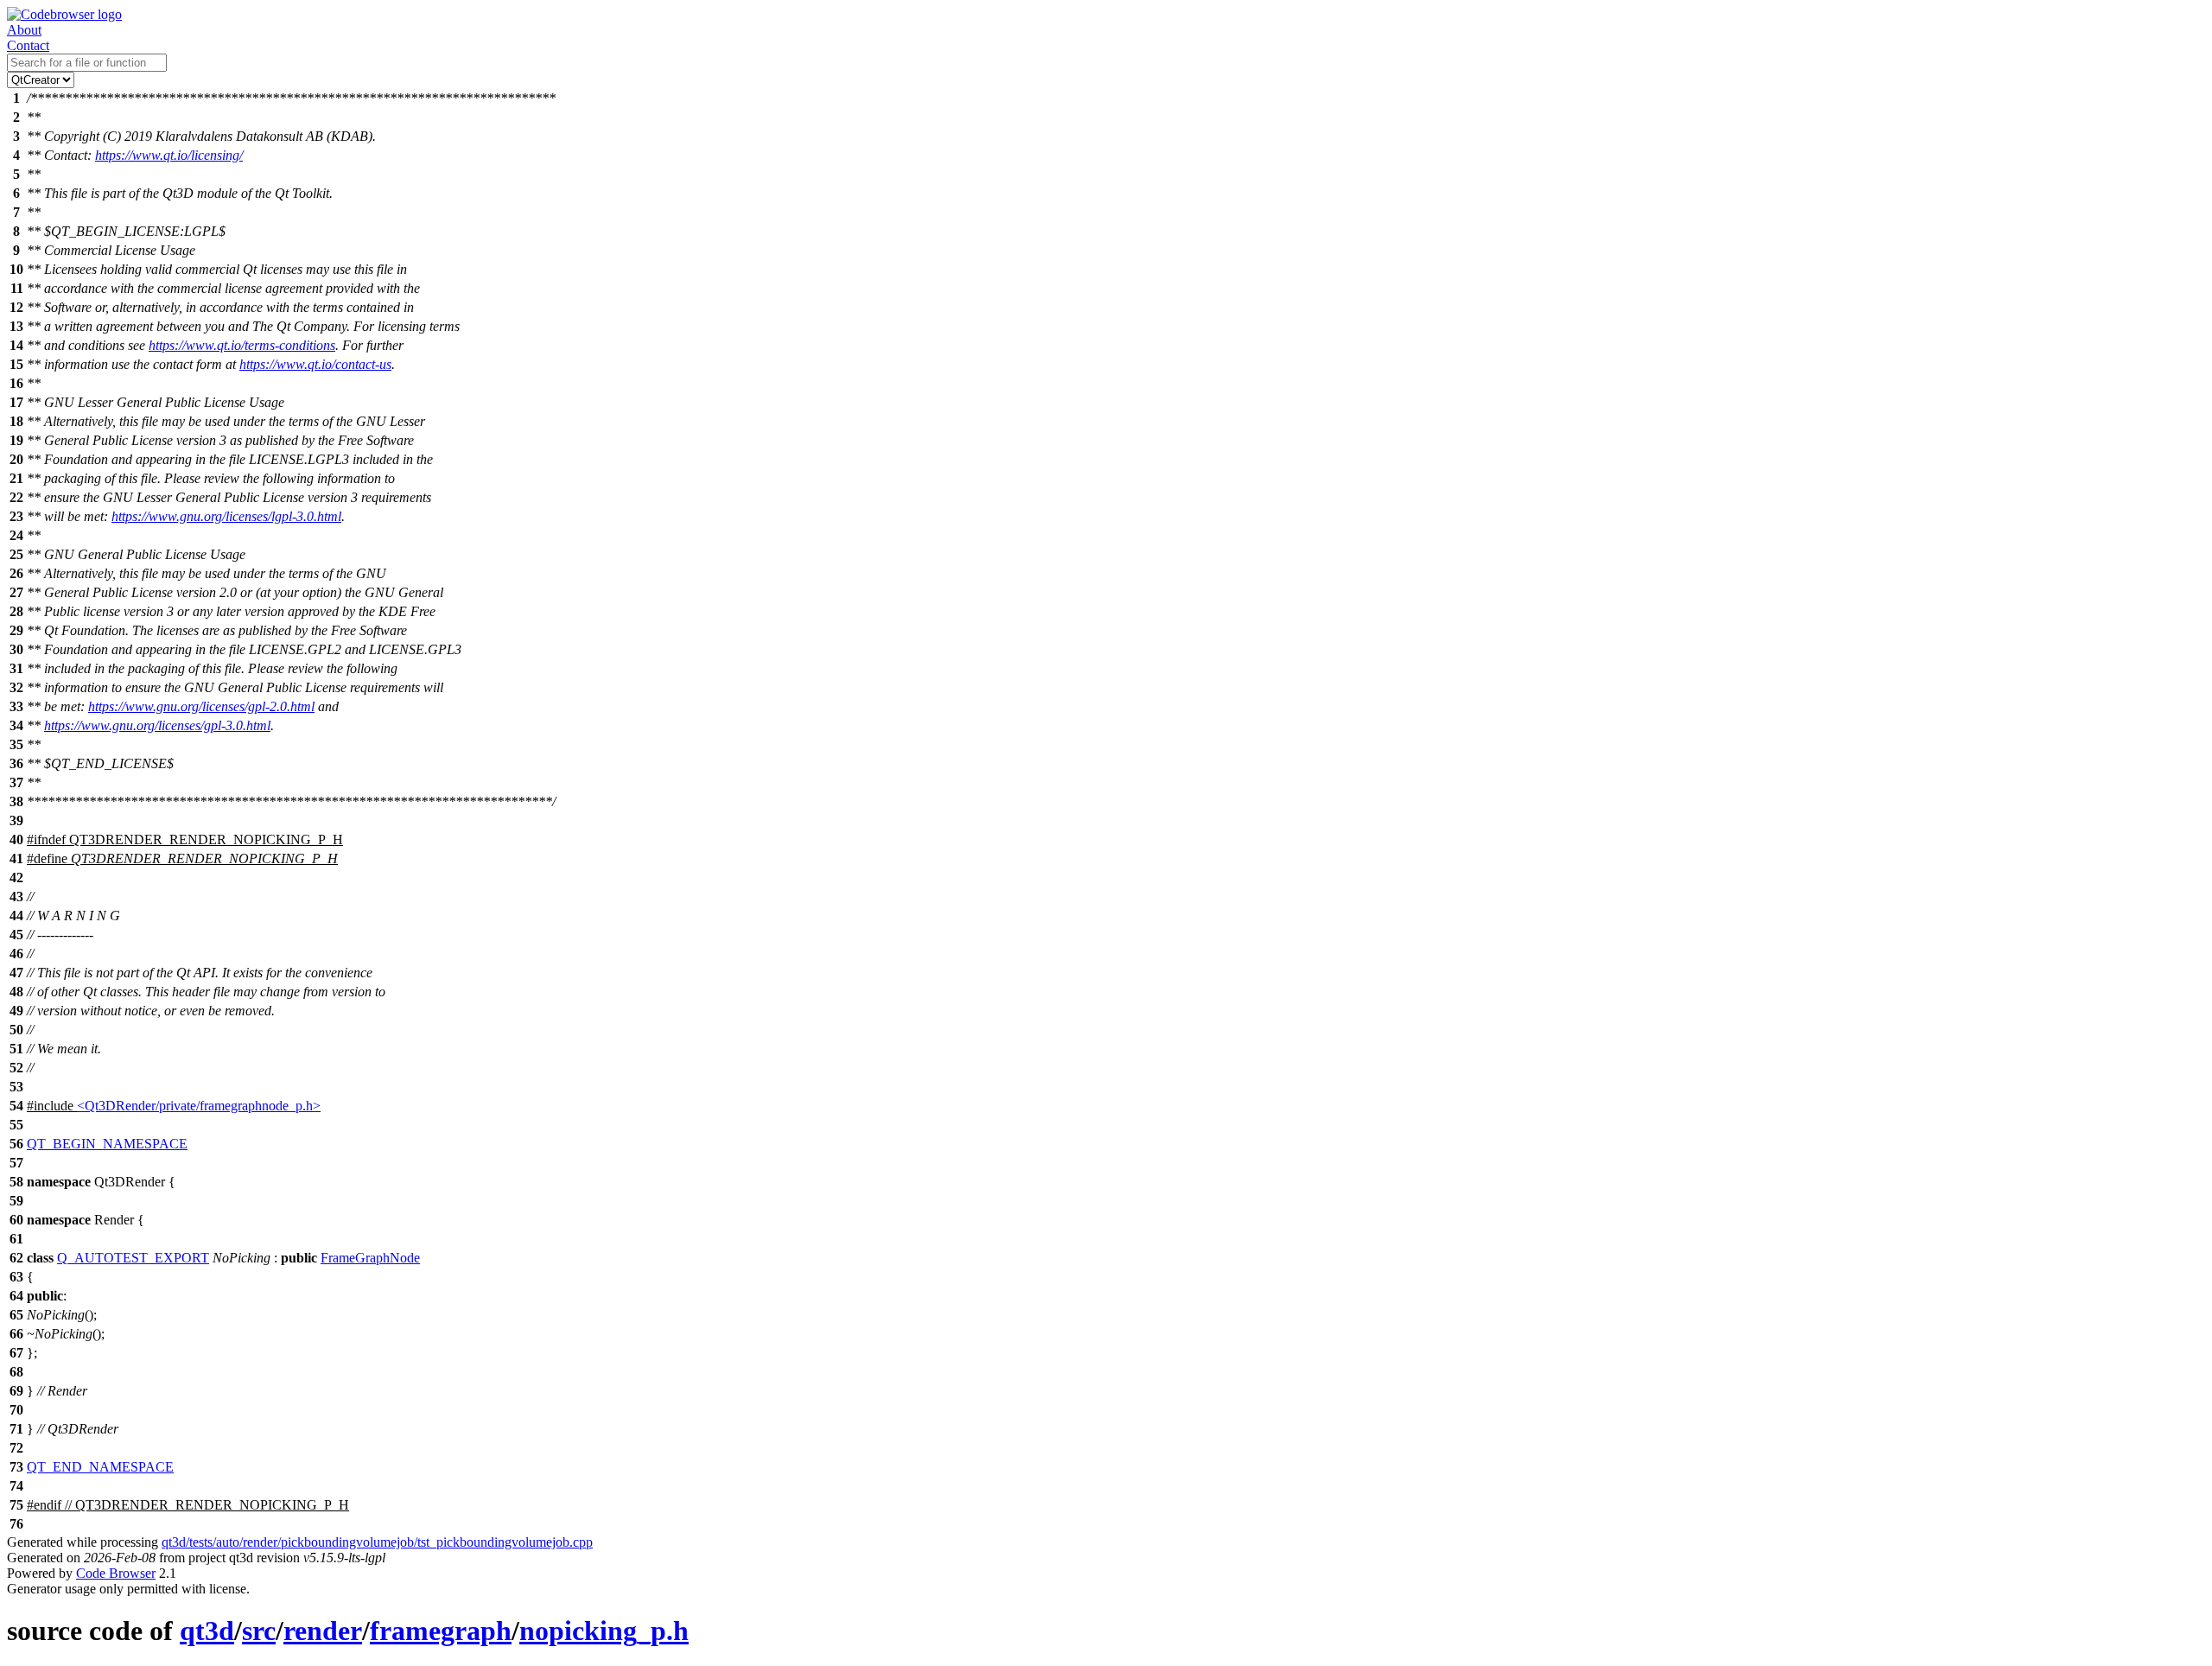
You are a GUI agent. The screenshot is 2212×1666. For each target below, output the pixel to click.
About (24, 30)
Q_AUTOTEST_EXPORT (133, 1258)
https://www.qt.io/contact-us (315, 364)
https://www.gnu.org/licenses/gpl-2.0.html (201, 706)
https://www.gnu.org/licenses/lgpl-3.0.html (226, 516)
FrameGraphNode (370, 1258)
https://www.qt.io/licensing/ (169, 155)
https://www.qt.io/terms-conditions (242, 345)
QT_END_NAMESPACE (100, 1467)
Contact (28, 45)
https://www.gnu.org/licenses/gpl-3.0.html (157, 725)
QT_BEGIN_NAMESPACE (107, 1144)
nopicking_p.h (604, 1631)
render (323, 1631)
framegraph (441, 1631)
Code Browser (116, 1573)
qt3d (207, 1631)
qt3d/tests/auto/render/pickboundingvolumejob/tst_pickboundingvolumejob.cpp (377, 1542)
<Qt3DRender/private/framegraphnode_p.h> (199, 1106)
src (259, 1631)
